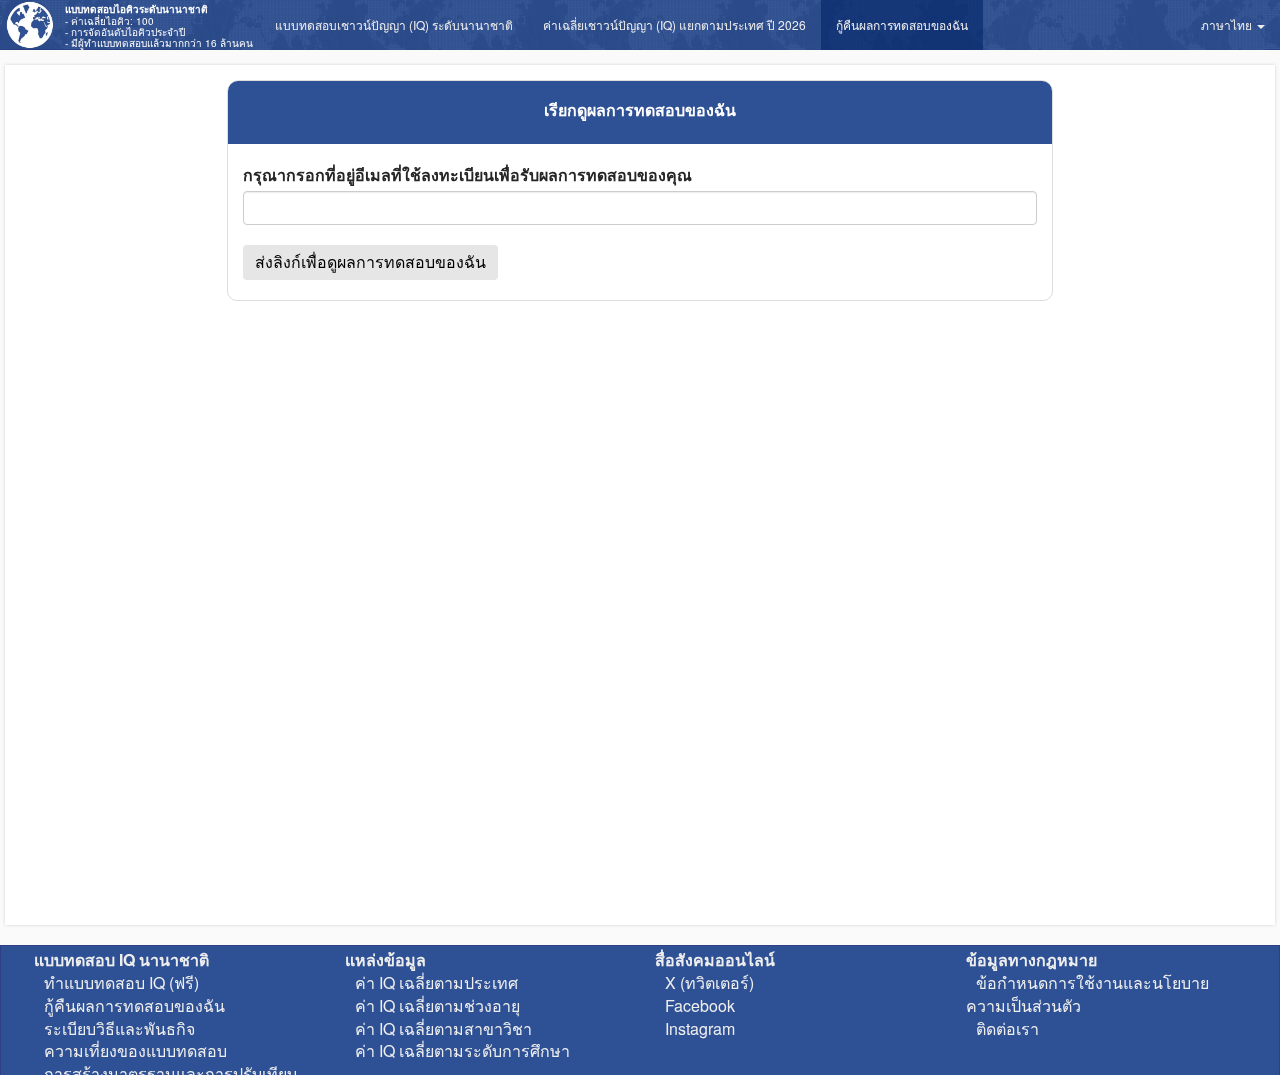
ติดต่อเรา (1007, 1028)
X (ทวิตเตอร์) (709, 982)
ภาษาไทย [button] (1228, 24)
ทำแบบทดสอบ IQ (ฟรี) (121, 982)
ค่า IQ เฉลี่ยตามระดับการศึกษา (462, 1050)
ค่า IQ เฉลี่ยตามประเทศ (436, 982)
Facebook (700, 1005)
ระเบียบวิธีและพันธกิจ (119, 1028)
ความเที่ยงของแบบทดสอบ (135, 1050)
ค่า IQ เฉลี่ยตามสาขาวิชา (443, 1028)
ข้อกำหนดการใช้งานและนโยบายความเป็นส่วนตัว (1087, 994)
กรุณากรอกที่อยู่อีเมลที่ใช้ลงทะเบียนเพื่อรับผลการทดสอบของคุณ (467, 175)
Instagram (700, 1028)
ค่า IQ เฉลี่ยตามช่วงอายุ (437, 1005)
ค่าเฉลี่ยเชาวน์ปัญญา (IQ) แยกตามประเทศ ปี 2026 (674, 24)
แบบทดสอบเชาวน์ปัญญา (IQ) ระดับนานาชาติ (394, 24)
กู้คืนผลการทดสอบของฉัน (902, 24)
